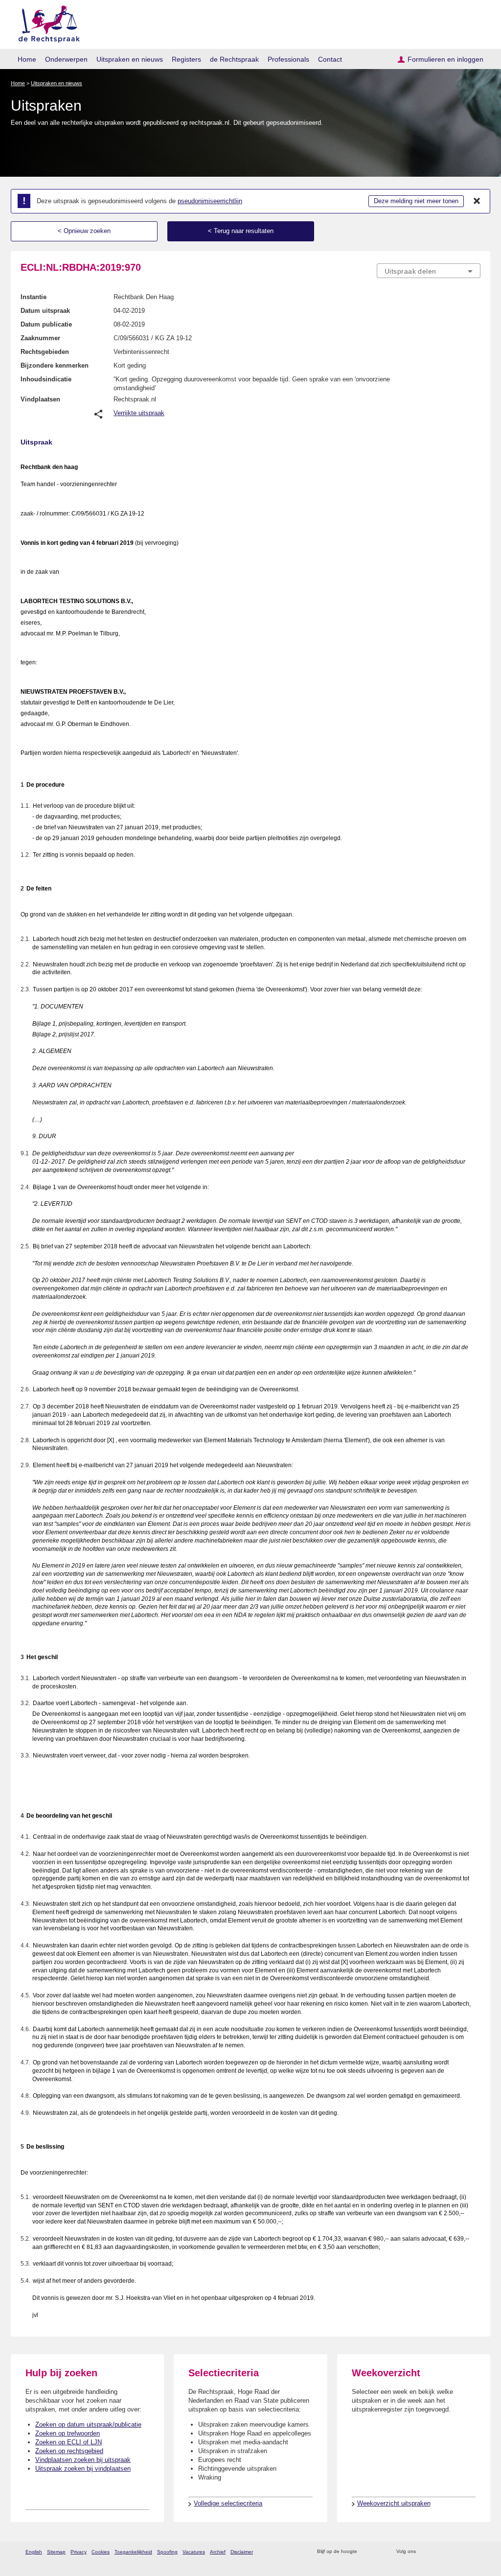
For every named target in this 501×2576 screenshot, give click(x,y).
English (34, 2552)
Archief (218, 2552)
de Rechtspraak (234, 59)
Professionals (288, 59)
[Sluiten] (477, 201)
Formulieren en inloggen (445, 59)
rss (366, 2552)
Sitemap (56, 2552)
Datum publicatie (46, 324)
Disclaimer (242, 2552)
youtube (475, 2552)
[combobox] (429, 271)
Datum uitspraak (45, 311)
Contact (330, 59)
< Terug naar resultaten (241, 231)
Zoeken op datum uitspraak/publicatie (88, 2424)
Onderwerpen (66, 59)
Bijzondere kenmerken (55, 365)
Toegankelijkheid (133, 2552)
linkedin (463, 2552)
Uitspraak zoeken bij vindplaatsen (83, 2469)
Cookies (101, 2552)
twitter (424, 2552)
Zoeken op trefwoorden (68, 2433)
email (379, 2552)
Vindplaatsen (40, 399)
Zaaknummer (40, 338)
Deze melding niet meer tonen (416, 201)
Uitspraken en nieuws (130, 59)
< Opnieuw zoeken (84, 231)
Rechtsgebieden (45, 352)
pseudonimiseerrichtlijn (210, 201)
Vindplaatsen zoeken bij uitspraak (83, 2460)
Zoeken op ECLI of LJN (68, 2442)
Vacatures (194, 2552)
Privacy (79, 2552)
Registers (186, 59)
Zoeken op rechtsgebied (69, 2451)
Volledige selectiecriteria (228, 2503)
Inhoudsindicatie (46, 379)
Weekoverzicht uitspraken (394, 2503)
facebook (437, 2552)
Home (27, 59)
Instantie (34, 297)
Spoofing (167, 2552)
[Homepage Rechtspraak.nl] (46, 22)
